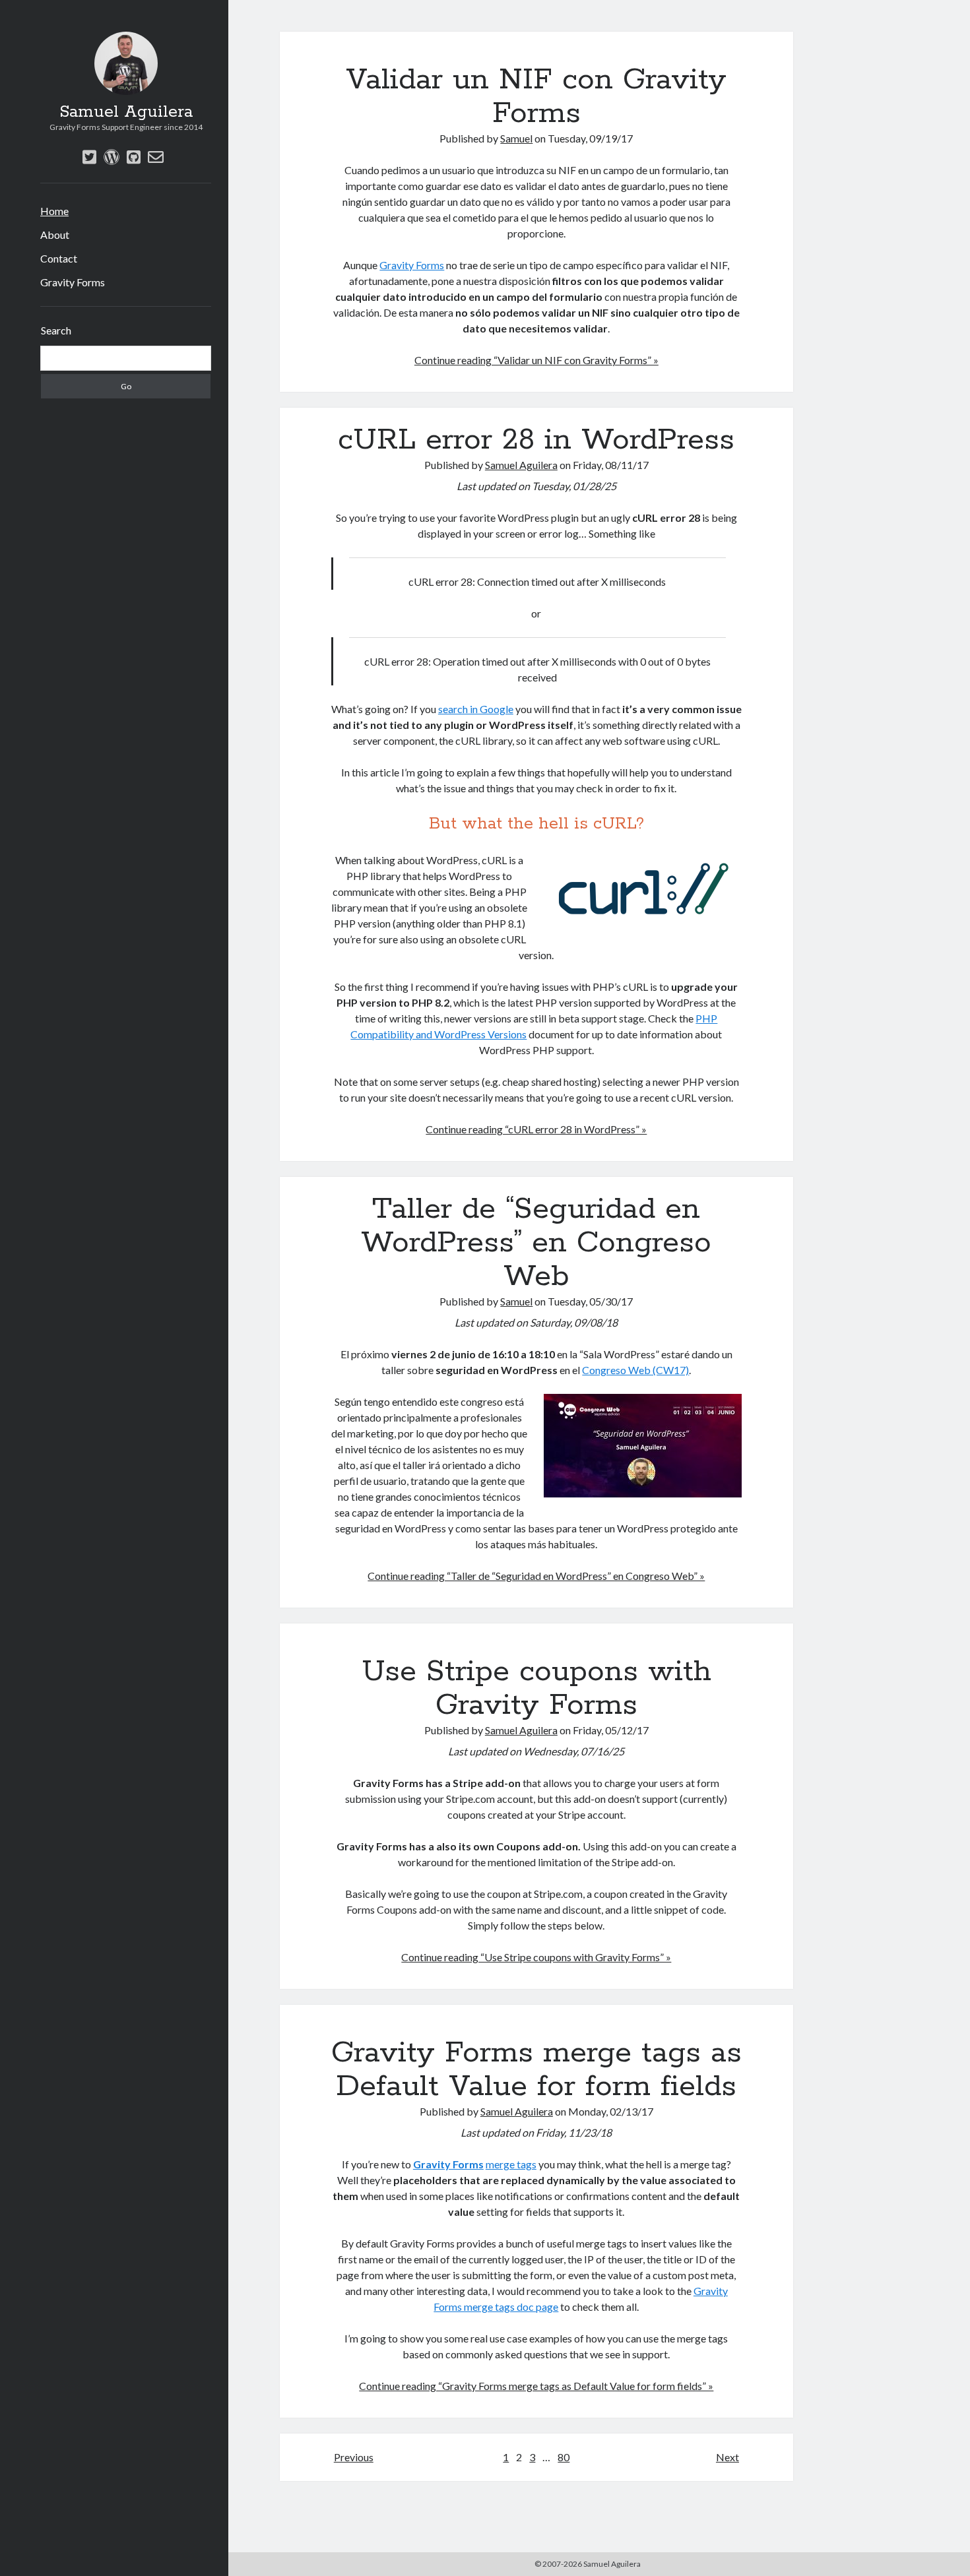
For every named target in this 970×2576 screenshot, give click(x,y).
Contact (59, 258)
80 (564, 2457)
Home (54, 211)
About (55, 235)
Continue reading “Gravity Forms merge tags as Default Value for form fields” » (536, 2386)
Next (727, 2457)
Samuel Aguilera (126, 112)
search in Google (476, 709)
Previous (354, 2457)
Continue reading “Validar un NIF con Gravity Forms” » (536, 360)
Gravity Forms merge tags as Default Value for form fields (536, 2070)
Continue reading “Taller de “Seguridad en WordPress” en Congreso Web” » (536, 1576)
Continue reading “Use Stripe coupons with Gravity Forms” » (536, 1957)
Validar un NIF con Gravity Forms (536, 97)
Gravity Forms (73, 282)
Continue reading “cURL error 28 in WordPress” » (536, 1129)
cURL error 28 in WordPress (536, 440)
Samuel (516, 138)
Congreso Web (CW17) (635, 1370)
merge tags (511, 2164)
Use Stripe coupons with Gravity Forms (536, 1688)
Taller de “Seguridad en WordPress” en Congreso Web (536, 1243)
